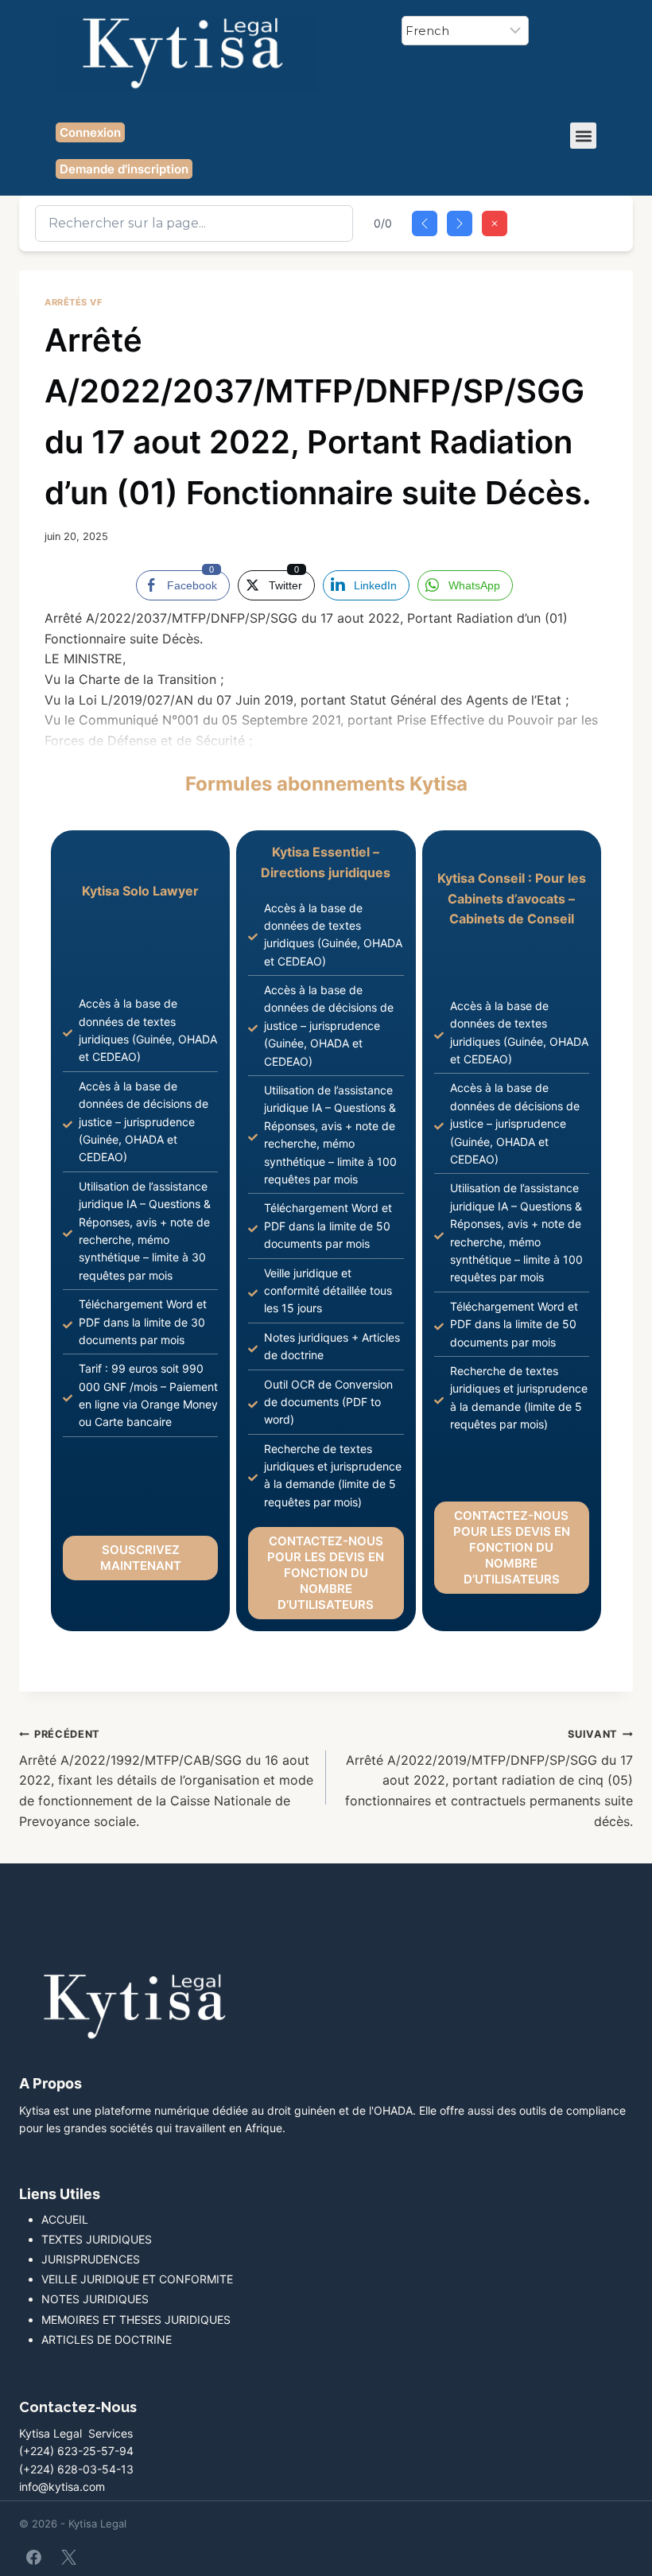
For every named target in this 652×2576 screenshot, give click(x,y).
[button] (583, 136)
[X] (68, 2557)
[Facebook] (34, 2557)
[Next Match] (460, 223)
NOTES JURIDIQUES (95, 2299)
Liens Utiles (60, 2194)
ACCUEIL (65, 2219)
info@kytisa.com (62, 2487)
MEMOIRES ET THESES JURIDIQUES (136, 2320)
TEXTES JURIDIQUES (97, 2239)
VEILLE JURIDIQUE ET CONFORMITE (137, 2279)
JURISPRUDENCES (91, 2259)
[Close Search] (495, 223)
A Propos (50, 2083)
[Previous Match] (425, 223)
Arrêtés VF (74, 302)
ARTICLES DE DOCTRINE (107, 2339)
